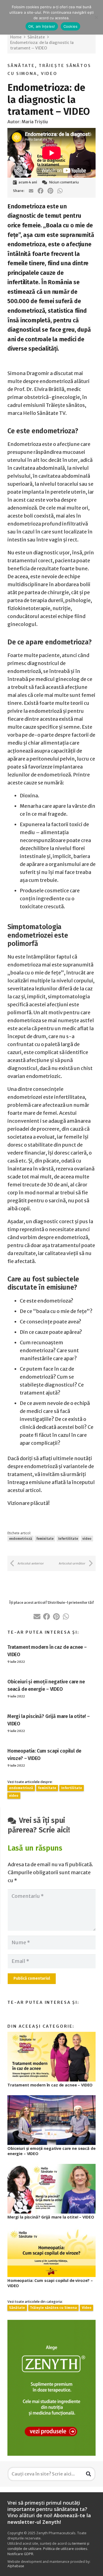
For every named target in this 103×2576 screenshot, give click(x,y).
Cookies (71, 26)
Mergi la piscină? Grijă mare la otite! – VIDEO (51, 2217)
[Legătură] (51, 2388)
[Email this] (31, 191)
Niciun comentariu (64, 182)
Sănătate (21, 66)
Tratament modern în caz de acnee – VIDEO (50, 2085)
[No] (96, 17)
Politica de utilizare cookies (65, 2549)
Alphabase (16, 2566)
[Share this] (41, 191)
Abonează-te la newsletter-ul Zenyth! (49, 2518)
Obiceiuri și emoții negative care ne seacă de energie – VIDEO (51, 2151)
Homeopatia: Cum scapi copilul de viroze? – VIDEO (50, 2283)
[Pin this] (50, 191)
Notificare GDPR (20, 2554)
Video (49, 74)
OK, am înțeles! (42, 26)
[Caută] (88, 2474)
